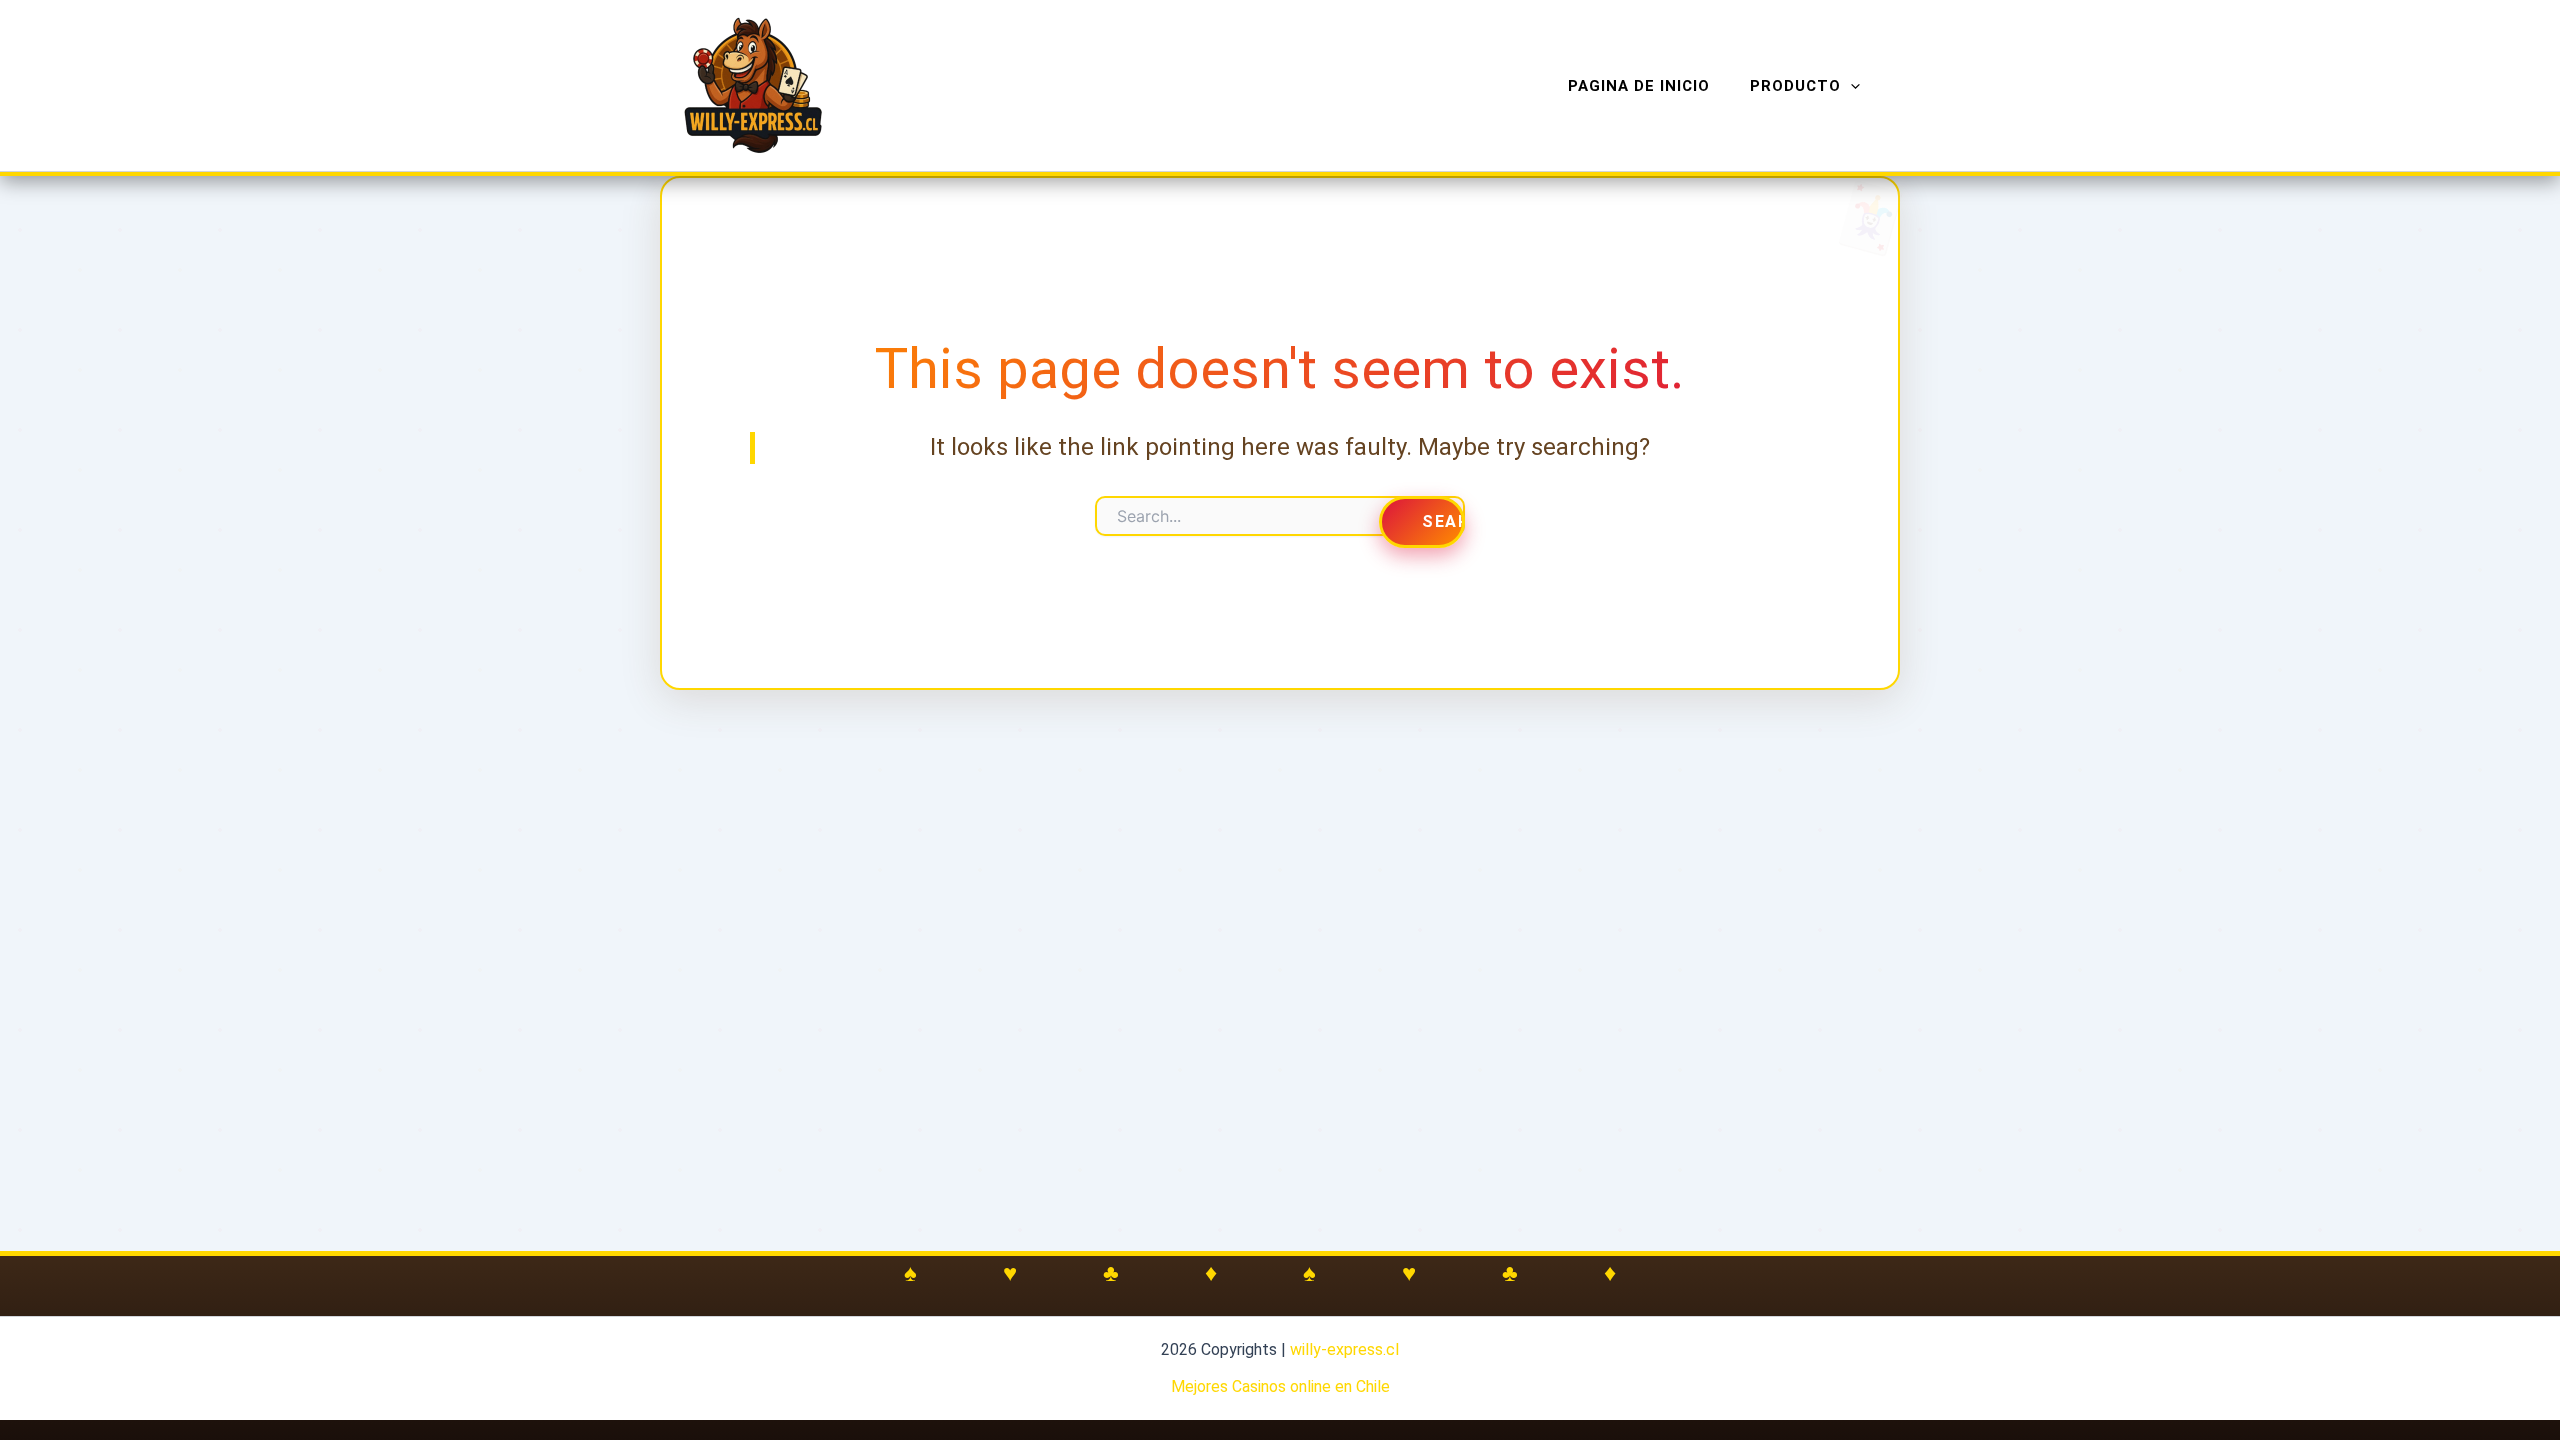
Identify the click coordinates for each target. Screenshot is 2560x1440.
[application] (1850, 86)
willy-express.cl (1344, 1349)
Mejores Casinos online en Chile (1280, 1386)
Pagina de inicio (1639, 86)
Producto (1795, 86)
